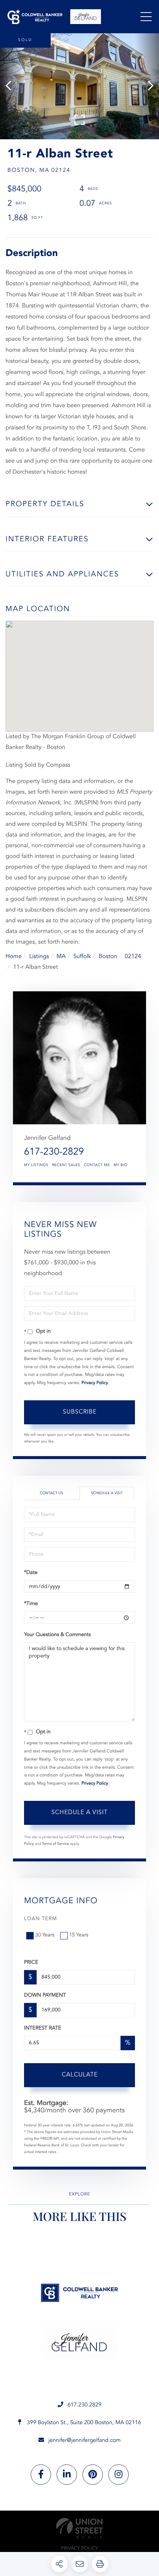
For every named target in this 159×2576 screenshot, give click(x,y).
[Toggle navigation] (146, 17)
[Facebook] (41, 2475)
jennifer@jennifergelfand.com (85, 2441)
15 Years (79, 1935)
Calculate (80, 2075)
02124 (133, 957)
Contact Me (97, 1165)
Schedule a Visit (107, 1493)
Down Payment (45, 1996)
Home (14, 957)
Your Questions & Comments (57, 1635)
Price (31, 1963)
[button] (12, 86)
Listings (39, 957)
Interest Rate (43, 2028)
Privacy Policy (95, 1383)
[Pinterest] (93, 2475)
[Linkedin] (67, 2475)
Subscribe (80, 1412)
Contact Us (51, 1493)
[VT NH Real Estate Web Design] (79, 2528)
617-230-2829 (54, 1152)
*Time (31, 1604)
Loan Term (40, 1919)
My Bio (121, 1165)
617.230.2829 (85, 2405)
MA (61, 957)
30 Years (45, 1935)
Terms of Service (56, 1844)
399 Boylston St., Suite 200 (83, 2423)
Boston (108, 957)
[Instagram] (119, 2475)
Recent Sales (66, 1165)
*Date (31, 1573)
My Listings (36, 1165)
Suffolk (82, 957)
